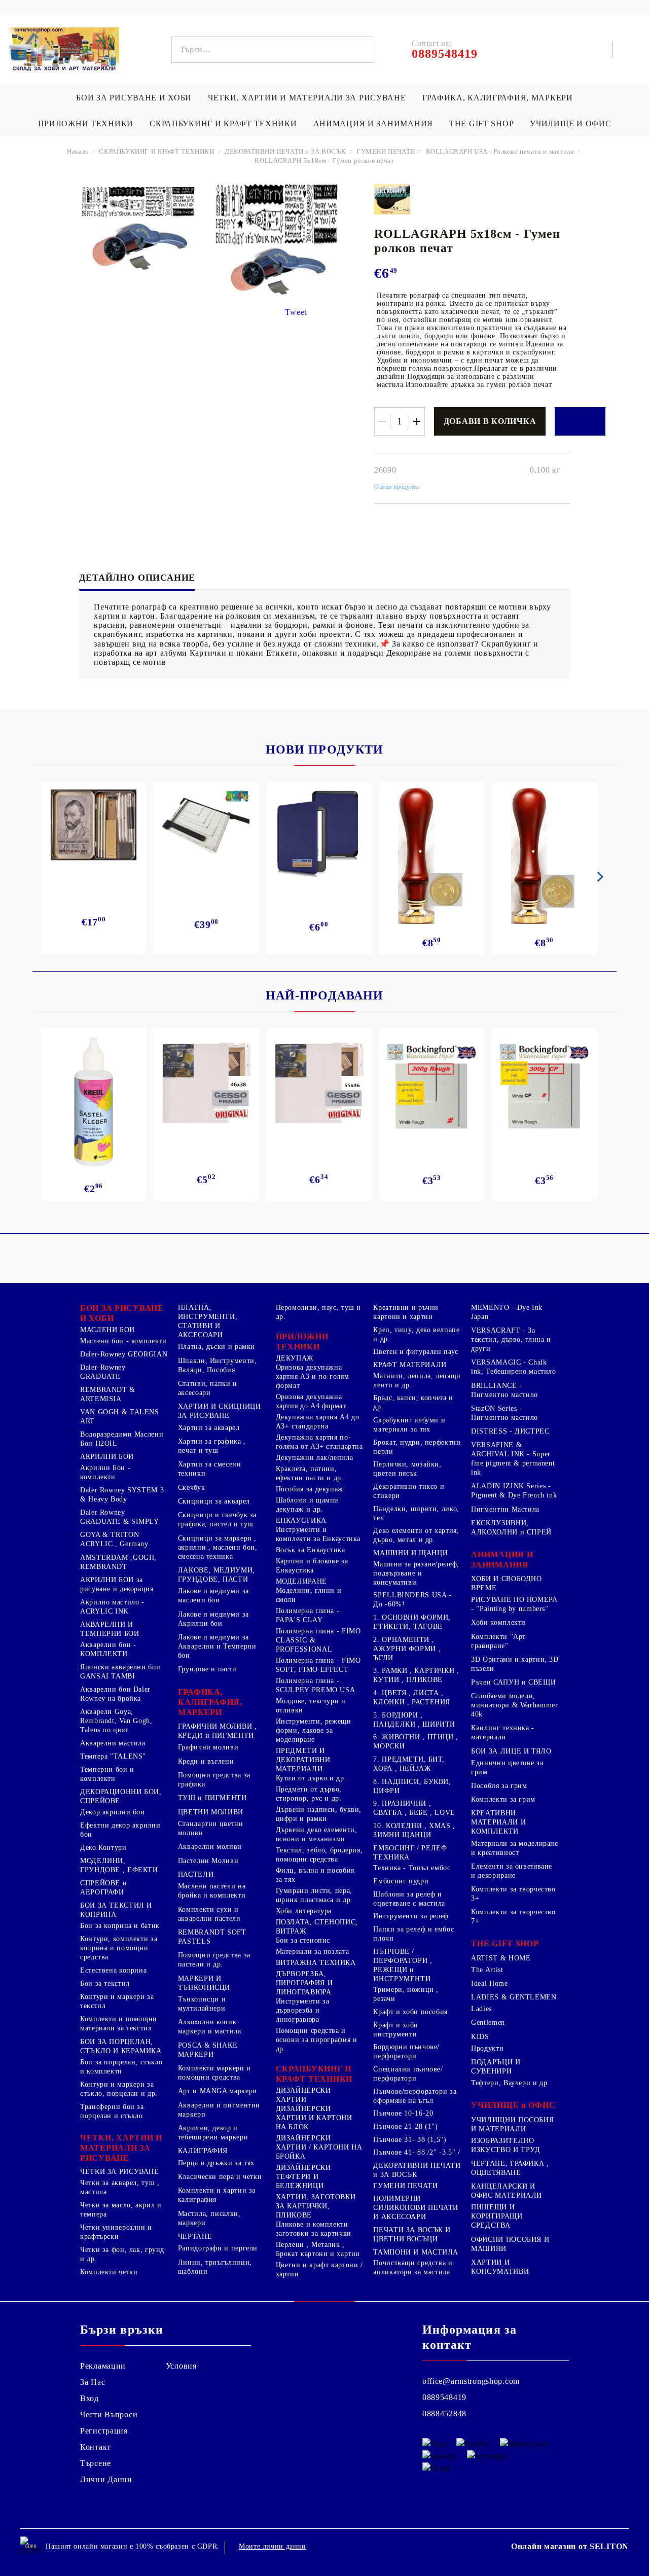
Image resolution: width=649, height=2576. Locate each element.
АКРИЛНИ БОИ (107, 1457)
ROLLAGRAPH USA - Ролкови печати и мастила (500, 151)
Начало (78, 151)
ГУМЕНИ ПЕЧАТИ (386, 151)
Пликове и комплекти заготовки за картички (314, 2229)
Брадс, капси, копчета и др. (413, 1402)
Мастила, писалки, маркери (209, 2218)
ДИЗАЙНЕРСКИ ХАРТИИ (303, 2095)
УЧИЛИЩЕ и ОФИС (513, 2105)
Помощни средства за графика (214, 1780)
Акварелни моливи (210, 1847)
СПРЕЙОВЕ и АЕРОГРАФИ (103, 1888)
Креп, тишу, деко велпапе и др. (416, 1334)
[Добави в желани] (580, 421)
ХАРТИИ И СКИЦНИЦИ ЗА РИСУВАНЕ (220, 1411)
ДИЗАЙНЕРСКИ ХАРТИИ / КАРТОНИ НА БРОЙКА (319, 2147)
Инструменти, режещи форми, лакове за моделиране (314, 1730)
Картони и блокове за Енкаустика (312, 1566)
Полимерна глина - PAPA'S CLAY (308, 1615)
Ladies (481, 2009)
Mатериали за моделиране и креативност (515, 1848)
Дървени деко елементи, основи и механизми (317, 1834)
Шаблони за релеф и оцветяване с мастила (409, 1899)
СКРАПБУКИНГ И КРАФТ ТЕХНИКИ (223, 123)
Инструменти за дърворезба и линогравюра (303, 2010)
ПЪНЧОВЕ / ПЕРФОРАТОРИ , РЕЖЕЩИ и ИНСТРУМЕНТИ (403, 1965)
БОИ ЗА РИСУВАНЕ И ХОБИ (134, 98)
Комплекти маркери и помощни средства (214, 2073)
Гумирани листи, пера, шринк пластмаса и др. (314, 1895)
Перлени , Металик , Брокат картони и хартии (318, 2249)
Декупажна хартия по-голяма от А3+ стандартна (319, 1442)
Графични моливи (208, 1747)
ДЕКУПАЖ (295, 1358)
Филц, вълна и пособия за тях (315, 1875)
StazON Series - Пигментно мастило (504, 1413)
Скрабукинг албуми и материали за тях (409, 1425)
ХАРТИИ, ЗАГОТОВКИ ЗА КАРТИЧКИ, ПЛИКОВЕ (316, 2206)
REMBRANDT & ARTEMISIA (108, 1394)
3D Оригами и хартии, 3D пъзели (515, 1664)
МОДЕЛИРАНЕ (301, 1581)
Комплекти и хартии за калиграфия (217, 2195)
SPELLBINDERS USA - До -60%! (412, 1600)
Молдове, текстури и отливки (311, 1706)
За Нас (93, 2382)
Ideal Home (489, 1983)
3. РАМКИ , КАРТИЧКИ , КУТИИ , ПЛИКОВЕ (416, 1675)
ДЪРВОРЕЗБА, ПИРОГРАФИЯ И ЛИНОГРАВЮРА (304, 1983)
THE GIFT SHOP (481, 123)
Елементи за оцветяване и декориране (512, 1871)
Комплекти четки (109, 2272)
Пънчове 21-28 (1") (405, 2126)
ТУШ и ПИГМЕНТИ (212, 1798)
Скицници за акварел (214, 1501)
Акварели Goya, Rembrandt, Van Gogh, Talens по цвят (116, 1721)
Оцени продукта (397, 487)
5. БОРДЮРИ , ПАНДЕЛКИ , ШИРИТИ (414, 1720)
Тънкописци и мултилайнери (202, 2004)
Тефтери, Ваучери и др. (510, 2083)
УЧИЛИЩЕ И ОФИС (570, 123)
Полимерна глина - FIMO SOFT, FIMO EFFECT (318, 1665)
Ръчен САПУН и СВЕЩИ (513, 1682)
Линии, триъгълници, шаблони (215, 2267)
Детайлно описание (137, 578)
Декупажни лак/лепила (315, 1458)
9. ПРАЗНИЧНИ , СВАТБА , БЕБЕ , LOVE (414, 1808)
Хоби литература (304, 1911)
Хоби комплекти (498, 1622)
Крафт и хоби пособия (410, 2012)
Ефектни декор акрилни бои (120, 1830)
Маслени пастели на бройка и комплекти (212, 1891)
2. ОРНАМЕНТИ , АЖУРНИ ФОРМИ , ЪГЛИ (407, 1649)
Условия (181, 2366)
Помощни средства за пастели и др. (214, 1960)
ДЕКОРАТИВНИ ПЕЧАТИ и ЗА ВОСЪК (285, 151)
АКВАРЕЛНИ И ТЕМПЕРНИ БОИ (110, 1629)
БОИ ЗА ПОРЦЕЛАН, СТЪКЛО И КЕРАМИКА (121, 2046)
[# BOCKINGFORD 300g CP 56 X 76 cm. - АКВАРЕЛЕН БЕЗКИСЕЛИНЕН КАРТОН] (544, 1086)
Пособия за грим (499, 1786)
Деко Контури (103, 1848)
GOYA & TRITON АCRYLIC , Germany (114, 1539)
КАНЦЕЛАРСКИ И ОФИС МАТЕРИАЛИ (507, 2191)
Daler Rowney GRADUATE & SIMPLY (120, 1517)
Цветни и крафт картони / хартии (319, 2269)
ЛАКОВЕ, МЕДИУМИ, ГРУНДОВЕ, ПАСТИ (217, 1575)
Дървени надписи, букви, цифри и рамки (319, 1814)
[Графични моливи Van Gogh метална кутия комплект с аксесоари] (94, 825)
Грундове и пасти (207, 1669)
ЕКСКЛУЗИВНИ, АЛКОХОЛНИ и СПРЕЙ (511, 1528)
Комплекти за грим (503, 1799)
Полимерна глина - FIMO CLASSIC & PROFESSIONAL (318, 1640)
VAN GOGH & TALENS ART (120, 1417)
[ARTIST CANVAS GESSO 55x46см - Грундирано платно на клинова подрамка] (319, 1084)
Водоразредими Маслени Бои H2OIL (122, 1439)
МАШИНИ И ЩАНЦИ (410, 1553)
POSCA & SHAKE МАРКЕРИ (208, 2050)
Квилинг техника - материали (503, 1732)
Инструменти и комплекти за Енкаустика (318, 1534)
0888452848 (444, 2413)
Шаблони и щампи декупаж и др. (307, 1505)
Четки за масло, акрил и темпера (121, 2210)
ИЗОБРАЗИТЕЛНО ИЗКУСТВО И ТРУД (506, 2145)
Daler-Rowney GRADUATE (103, 1372)
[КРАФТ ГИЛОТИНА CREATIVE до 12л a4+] (206, 829)
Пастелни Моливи (208, 1861)
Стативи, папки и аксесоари (208, 1388)
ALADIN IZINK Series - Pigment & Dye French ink (514, 1491)
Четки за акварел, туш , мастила (120, 2187)
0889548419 (444, 2397)
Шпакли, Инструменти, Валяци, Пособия (218, 1365)
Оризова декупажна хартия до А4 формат (311, 1401)
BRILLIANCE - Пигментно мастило (504, 1390)
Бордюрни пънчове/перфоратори (406, 2051)
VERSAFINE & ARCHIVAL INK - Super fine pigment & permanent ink (513, 1459)
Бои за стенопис (303, 1940)
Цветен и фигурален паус (416, 1352)
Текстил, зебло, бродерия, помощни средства (319, 1855)
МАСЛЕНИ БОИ (107, 1330)
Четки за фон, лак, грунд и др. (122, 2254)
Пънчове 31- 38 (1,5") (410, 2140)
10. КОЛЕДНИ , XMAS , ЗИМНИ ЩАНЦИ (414, 1830)
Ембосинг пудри (401, 1881)
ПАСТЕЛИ (196, 1874)
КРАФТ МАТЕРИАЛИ (410, 1365)
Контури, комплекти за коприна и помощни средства (119, 1948)
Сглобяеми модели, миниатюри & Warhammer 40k (514, 1705)
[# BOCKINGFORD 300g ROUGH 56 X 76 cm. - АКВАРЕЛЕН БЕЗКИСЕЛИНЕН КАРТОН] (432, 1086)
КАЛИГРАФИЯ (203, 2151)
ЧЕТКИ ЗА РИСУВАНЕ (120, 2172)
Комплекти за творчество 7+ (513, 1917)
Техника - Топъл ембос (412, 1868)
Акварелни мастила (113, 1743)
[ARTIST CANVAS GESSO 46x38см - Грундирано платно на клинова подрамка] (206, 1084)
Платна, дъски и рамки (217, 1347)
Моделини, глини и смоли (309, 1595)
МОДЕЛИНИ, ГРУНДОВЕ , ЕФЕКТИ (119, 1865)
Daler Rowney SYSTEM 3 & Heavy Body (122, 1495)
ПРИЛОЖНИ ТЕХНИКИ (86, 123)
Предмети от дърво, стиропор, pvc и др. (309, 1794)
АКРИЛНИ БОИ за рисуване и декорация (117, 1584)
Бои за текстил (105, 1983)
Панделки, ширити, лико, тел (416, 1513)
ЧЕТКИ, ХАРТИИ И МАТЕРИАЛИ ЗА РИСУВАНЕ (307, 98)
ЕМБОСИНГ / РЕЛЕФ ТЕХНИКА (410, 1853)
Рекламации (103, 2366)
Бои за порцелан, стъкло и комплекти (121, 2067)
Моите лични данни (273, 2546)
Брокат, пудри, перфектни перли (417, 1447)
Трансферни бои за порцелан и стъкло (112, 2111)
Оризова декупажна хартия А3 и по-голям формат (313, 1376)
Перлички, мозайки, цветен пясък (407, 1469)
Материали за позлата (313, 1952)
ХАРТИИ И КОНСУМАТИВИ (500, 2267)
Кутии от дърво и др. (311, 1778)
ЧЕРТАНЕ (195, 2237)
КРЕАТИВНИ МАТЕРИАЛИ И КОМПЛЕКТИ (498, 1822)
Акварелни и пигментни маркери (219, 2110)
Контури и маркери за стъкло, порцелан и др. (119, 2089)
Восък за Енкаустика (311, 1550)
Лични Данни (106, 2479)
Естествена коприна (113, 1970)
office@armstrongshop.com (471, 2381)
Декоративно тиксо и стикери (409, 1491)
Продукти (487, 2048)
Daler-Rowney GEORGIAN (124, 1354)
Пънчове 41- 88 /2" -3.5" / (417, 2152)
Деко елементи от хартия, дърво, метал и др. (416, 1535)
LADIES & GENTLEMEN (514, 1997)
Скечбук (191, 1488)
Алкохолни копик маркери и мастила (210, 2027)
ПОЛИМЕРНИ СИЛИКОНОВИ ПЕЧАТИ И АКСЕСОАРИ (416, 2208)
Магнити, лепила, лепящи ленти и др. (417, 1381)
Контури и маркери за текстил (117, 2001)
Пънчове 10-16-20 (403, 2113)
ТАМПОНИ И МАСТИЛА (416, 2252)
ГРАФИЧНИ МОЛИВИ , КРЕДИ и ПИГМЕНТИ (218, 1731)
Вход (89, 2398)
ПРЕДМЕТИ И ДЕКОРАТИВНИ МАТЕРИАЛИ (303, 1760)
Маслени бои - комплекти (123, 1341)
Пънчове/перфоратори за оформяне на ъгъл (415, 2096)
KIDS (480, 2037)
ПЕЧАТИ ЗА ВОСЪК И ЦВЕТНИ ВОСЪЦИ (412, 2234)
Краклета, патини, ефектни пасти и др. (310, 1473)
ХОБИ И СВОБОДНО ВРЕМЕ (506, 1583)
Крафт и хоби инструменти (396, 2030)
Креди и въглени (206, 1761)
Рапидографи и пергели (218, 2248)
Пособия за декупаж (310, 1489)
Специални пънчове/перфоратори (408, 2074)
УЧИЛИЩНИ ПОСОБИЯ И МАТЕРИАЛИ (512, 2124)
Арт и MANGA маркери (218, 2091)
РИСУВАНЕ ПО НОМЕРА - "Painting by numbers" (514, 1604)
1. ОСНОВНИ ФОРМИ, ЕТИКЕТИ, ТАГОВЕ (412, 1622)
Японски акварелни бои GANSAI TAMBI (120, 1672)
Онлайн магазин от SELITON (570, 2546)
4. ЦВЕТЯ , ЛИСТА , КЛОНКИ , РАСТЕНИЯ (412, 1697)
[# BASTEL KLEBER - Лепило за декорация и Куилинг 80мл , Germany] (94, 1102)
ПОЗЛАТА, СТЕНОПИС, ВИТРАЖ (317, 1927)
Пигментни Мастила (505, 1509)
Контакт (96, 2447)
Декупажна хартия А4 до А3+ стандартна (318, 1422)
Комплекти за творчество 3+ (513, 1894)
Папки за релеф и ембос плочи (413, 1934)
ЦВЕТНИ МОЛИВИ (211, 1812)
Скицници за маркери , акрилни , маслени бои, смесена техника (218, 1547)
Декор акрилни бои (113, 1812)
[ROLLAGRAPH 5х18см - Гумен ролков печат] (138, 202)
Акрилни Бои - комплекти (105, 1472)
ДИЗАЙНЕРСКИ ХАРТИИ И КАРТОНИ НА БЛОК (314, 2118)
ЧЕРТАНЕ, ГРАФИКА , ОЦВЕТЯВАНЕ (510, 2168)
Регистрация (104, 2431)
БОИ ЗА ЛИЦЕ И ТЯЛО (511, 1751)
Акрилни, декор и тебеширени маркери (213, 2133)
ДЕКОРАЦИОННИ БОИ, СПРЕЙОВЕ (121, 1796)
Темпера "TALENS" (113, 1756)
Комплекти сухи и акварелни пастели (209, 1914)
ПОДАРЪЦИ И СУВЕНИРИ (496, 2067)
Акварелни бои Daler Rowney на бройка (115, 1694)
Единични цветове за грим (507, 1767)
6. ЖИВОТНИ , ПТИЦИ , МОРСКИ (416, 1742)
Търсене (96, 2463)
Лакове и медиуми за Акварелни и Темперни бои (217, 1646)
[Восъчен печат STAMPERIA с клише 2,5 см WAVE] (544, 856)
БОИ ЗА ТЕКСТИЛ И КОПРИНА (116, 1910)
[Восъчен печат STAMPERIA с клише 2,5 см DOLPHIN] (432, 856)
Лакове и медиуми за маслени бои (213, 1596)
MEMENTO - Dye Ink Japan (507, 1312)
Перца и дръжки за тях (216, 2163)
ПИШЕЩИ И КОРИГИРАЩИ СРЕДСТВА (497, 2216)
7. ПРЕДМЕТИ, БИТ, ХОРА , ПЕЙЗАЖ (409, 1764)
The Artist (487, 1970)
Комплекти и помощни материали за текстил (119, 2024)
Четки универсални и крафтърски (116, 2232)
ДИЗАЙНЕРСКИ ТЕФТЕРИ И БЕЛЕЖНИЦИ (303, 2177)
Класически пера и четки (220, 2177)
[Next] (598, 877)
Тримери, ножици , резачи (406, 1994)
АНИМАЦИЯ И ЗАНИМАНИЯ (373, 123)
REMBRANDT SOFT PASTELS (212, 1937)
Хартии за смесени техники (210, 1469)
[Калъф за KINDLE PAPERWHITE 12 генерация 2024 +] (319, 833)
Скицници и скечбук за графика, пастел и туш (217, 1519)
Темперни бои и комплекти (107, 1774)
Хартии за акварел (209, 1428)
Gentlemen (488, 2023)
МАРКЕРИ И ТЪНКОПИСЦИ (204, 1983)
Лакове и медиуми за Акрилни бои (213, 1619)
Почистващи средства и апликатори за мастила (413, 2267)
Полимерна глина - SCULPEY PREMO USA (316, 1685)
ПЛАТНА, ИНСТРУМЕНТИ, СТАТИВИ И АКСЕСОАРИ (208, 1321)
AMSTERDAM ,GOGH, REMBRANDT (118, 1562)
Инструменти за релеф (411, 1916)
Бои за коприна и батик (120, 1926)
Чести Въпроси (109, 2414)
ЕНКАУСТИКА (301, 1520)
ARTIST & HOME (501, 1958)
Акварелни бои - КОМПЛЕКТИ (108, 1649)
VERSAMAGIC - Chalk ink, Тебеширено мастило (514, 1367)
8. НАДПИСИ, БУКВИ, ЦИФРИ (412, 1786)
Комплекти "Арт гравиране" (498, 1641)
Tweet (296, 312)
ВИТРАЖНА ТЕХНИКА (316, 1963)
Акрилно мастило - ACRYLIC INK (112, 1607)
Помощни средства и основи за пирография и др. (317, 2040)
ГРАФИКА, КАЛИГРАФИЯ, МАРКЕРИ (498, 98)
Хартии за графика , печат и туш (212, 1446)
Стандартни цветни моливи (211, 1828)
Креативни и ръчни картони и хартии (406, 1312)
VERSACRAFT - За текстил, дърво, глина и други (511, 1339)
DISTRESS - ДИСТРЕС (510, 1431)
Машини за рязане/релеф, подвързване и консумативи (416, 1573)
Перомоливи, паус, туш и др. (319, 1312)
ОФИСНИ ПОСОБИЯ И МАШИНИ (510, 2244)
